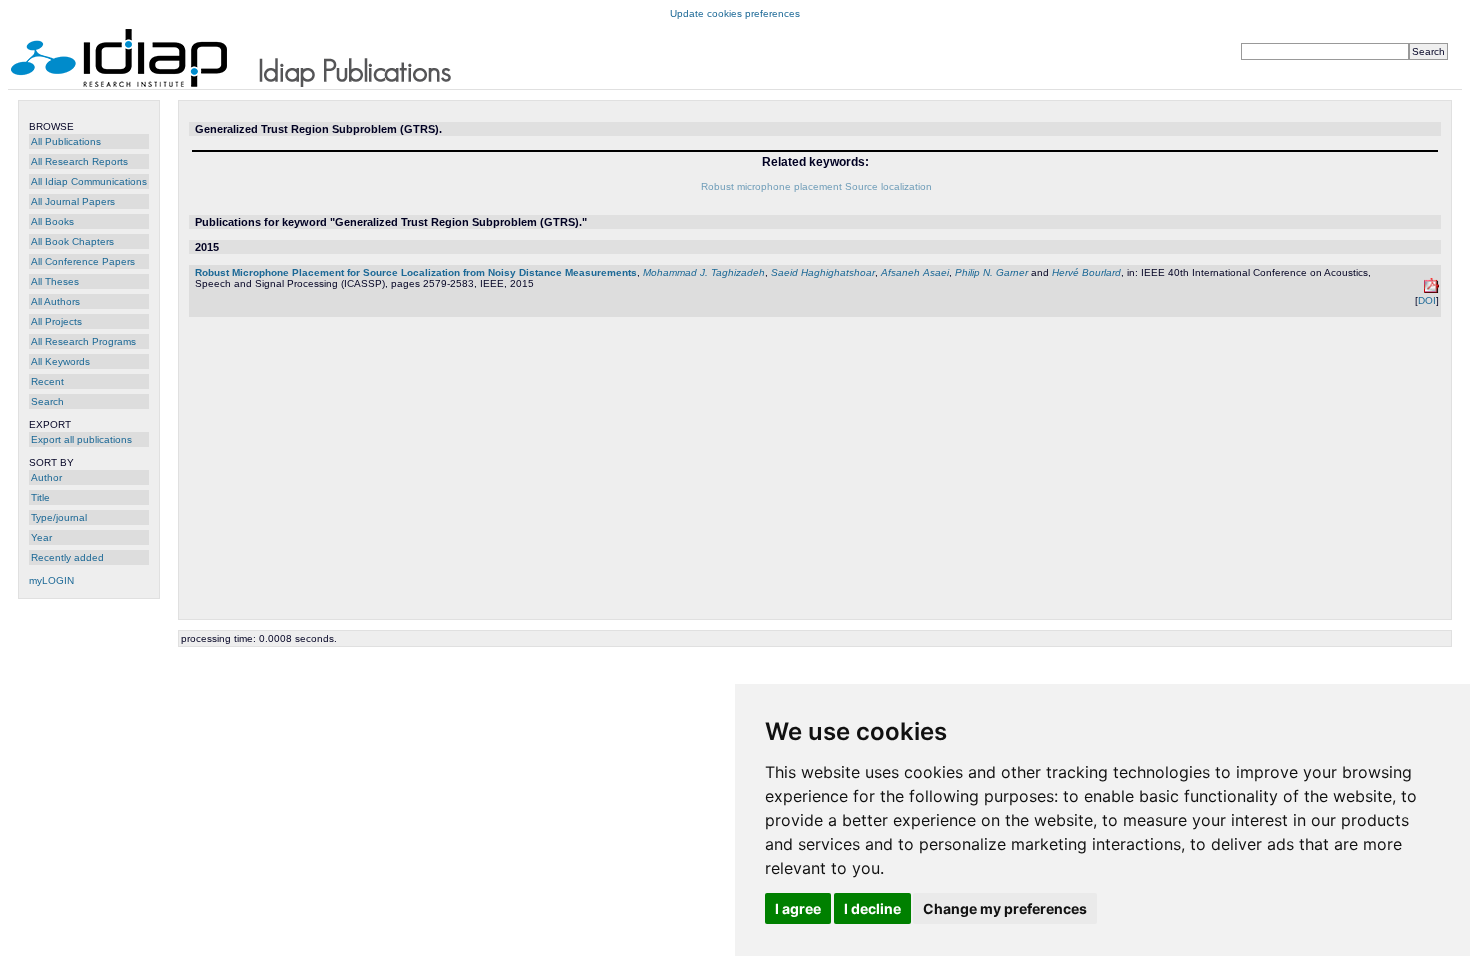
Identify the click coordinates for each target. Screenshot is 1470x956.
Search (47, 401)
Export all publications (81, 439)
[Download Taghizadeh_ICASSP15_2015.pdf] (1431, 289)
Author (46, 477)
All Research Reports (79, 161)
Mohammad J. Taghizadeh (704, 272)
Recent (47, 381)
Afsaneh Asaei (915, 272)
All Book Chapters (72, 241)
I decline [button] (872, 908)
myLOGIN (51, 580)
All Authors (55, 301)
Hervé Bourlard (1086, 272)
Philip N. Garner (991, 272)
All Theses (55, 281)
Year (41, 537)
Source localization (888, 186)
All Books (52, 221)
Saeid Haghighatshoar (823, 272)
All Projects (56, 321)
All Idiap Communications (89, 181)
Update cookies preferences (735, 13)
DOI (1427, 300)
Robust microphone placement (771, 186)
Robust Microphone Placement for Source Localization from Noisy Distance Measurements (416, 272)
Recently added (67, 557)
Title (40, 497)
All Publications (66, 141)
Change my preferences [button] (1005, 908)
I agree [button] (798, 908)
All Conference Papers (83, 261)
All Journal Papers (73, 201)
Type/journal (59, 517)
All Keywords (60, 361)
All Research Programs (83, 341)
